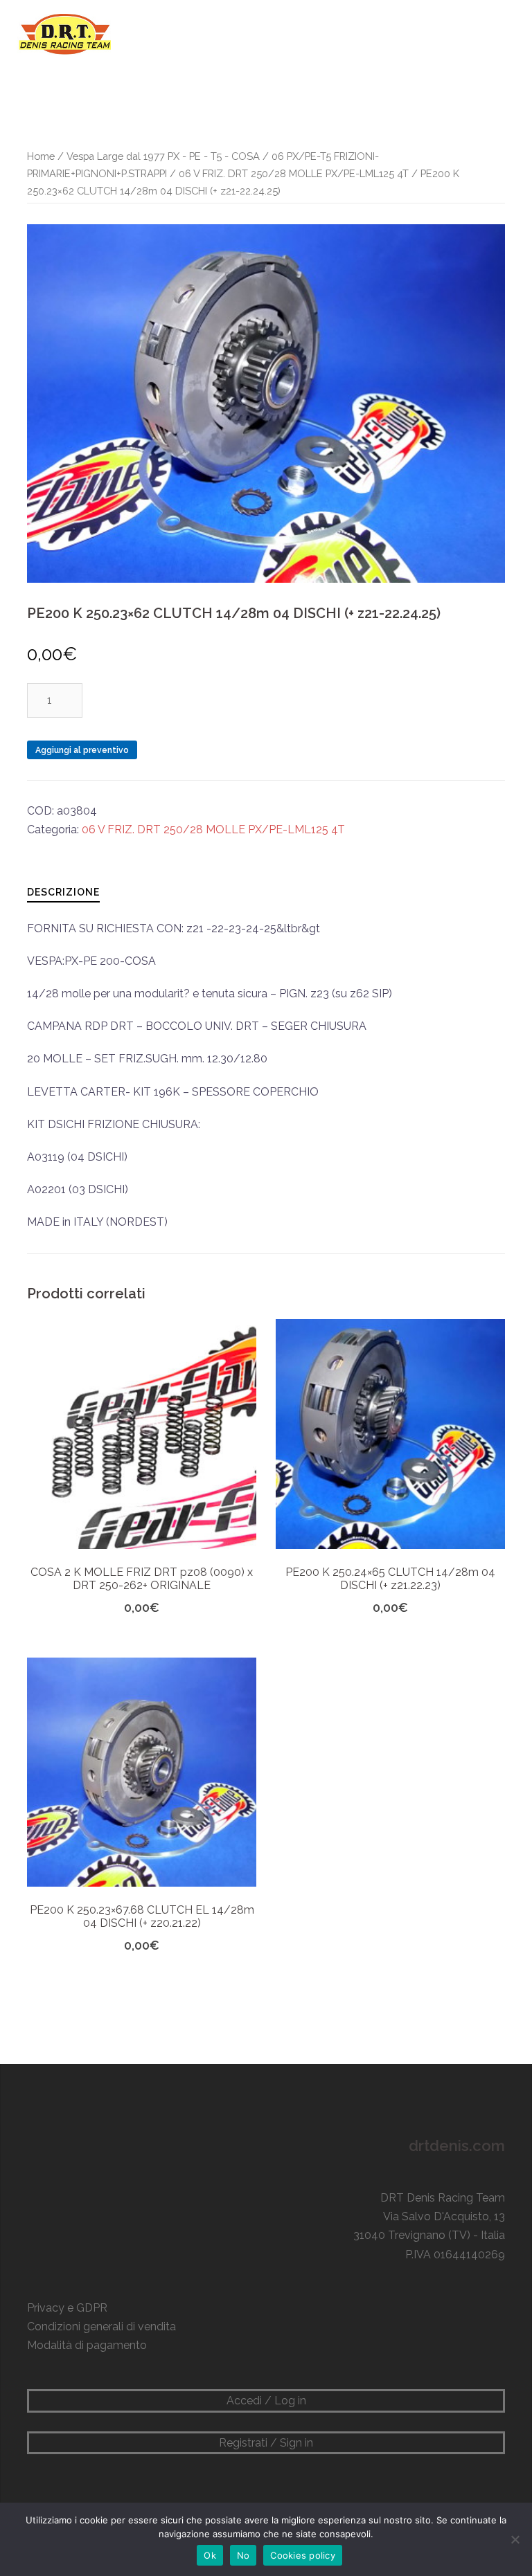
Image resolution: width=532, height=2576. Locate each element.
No (243, 2555)
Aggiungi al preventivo (82, 750)
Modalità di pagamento (87, 2345)
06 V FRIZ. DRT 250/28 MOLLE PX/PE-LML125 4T (294, 173)
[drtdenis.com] (64, 34)
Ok (210, 2555)
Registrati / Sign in (266, 2443)
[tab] (63, 892)
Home (41, 156)
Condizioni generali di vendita (101, 2326)
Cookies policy (303, 2555)
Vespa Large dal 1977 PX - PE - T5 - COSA (163, 156)
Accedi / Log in (266, 2401)
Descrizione (63, 892)
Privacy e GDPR (67, 2308)
